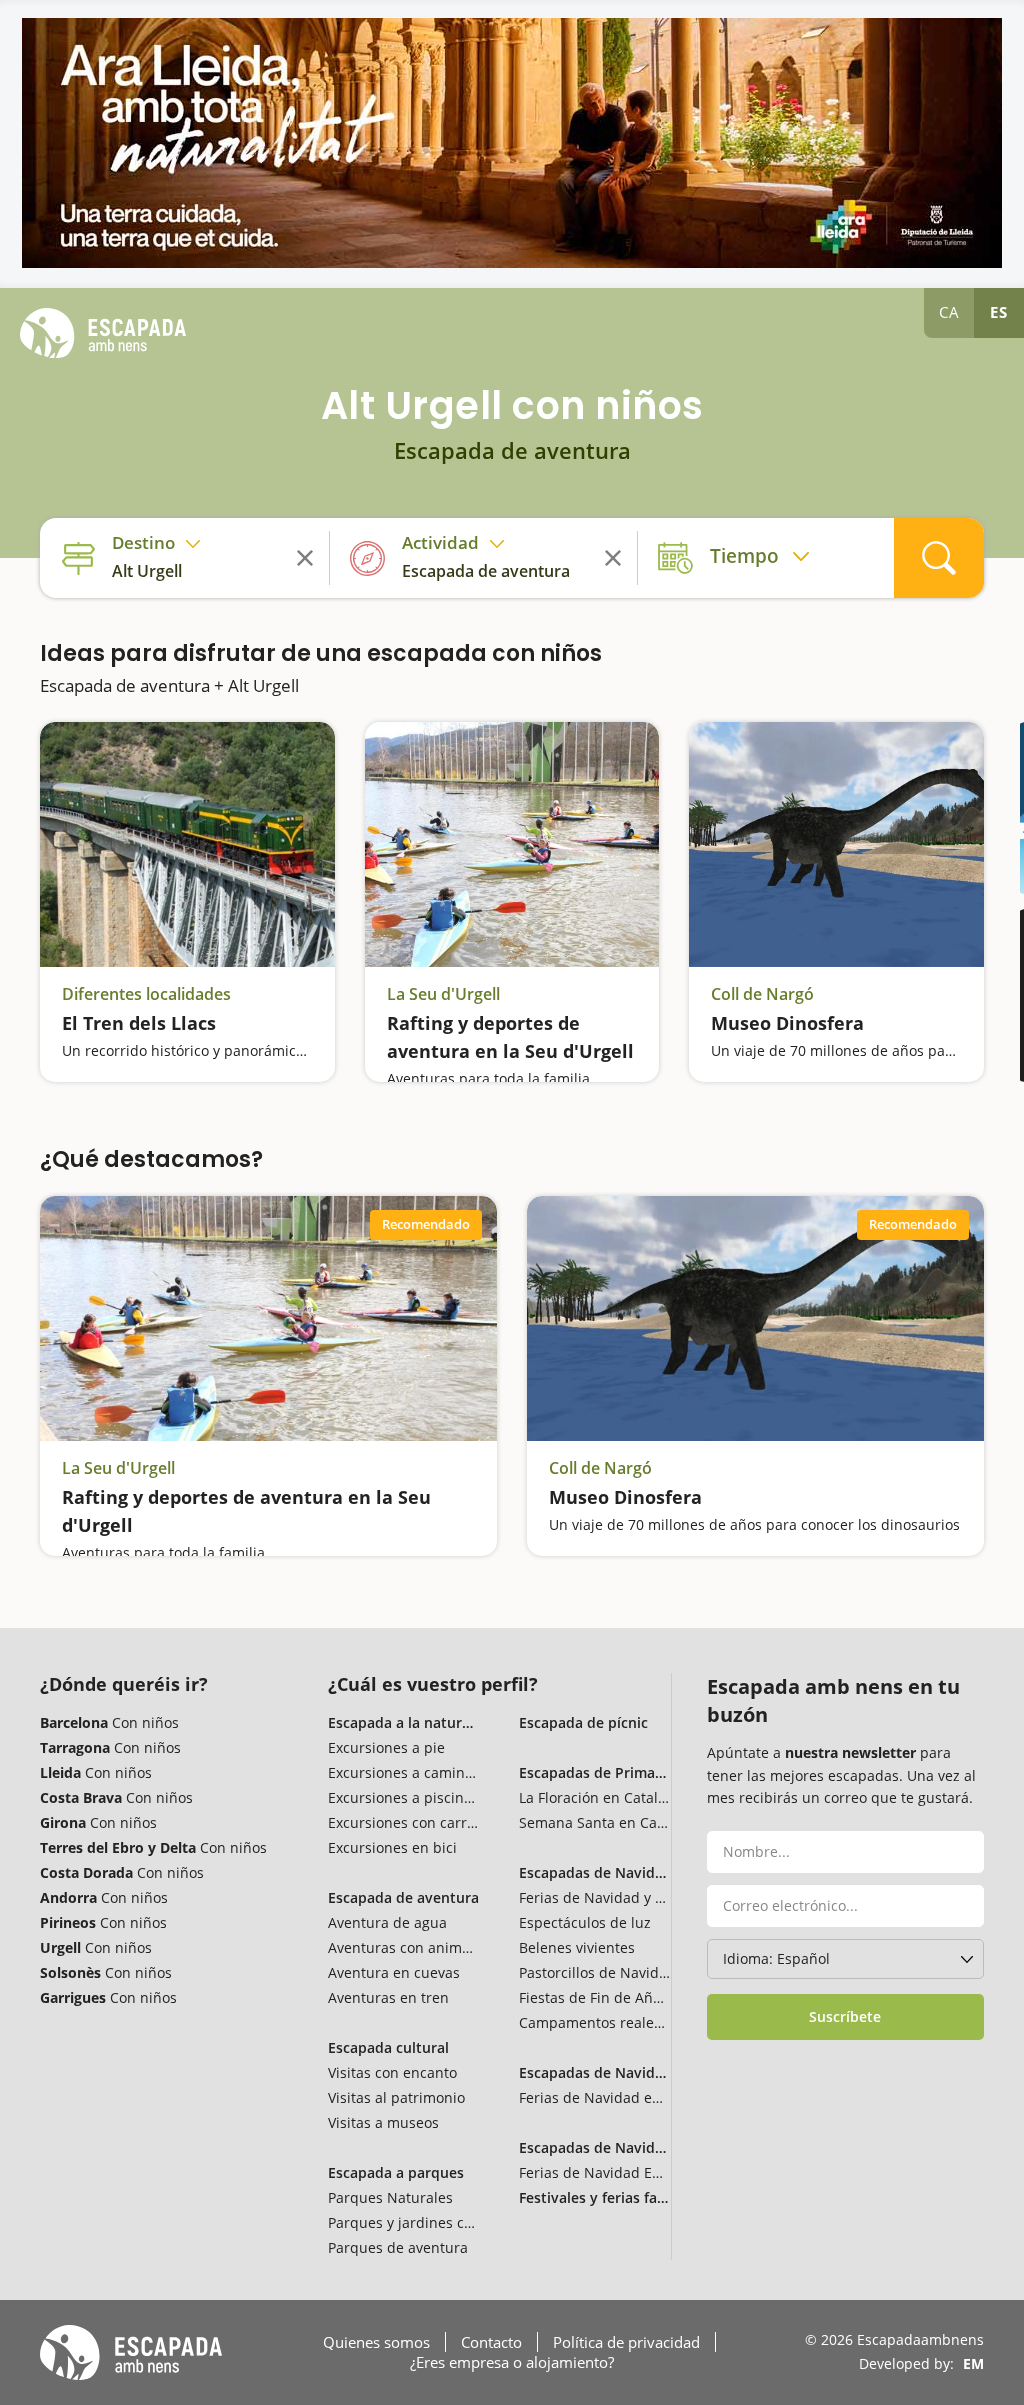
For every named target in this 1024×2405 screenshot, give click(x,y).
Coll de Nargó (762, 994)
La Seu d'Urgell (443, 994)
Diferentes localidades (146, 994)
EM (973, 2363)
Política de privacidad (626, 2342)
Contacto (491, 2342)
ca (949, 312)
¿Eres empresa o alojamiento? (512, 2362)
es (999, 312)
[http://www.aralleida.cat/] (512, 143)
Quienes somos (376, 2342)
